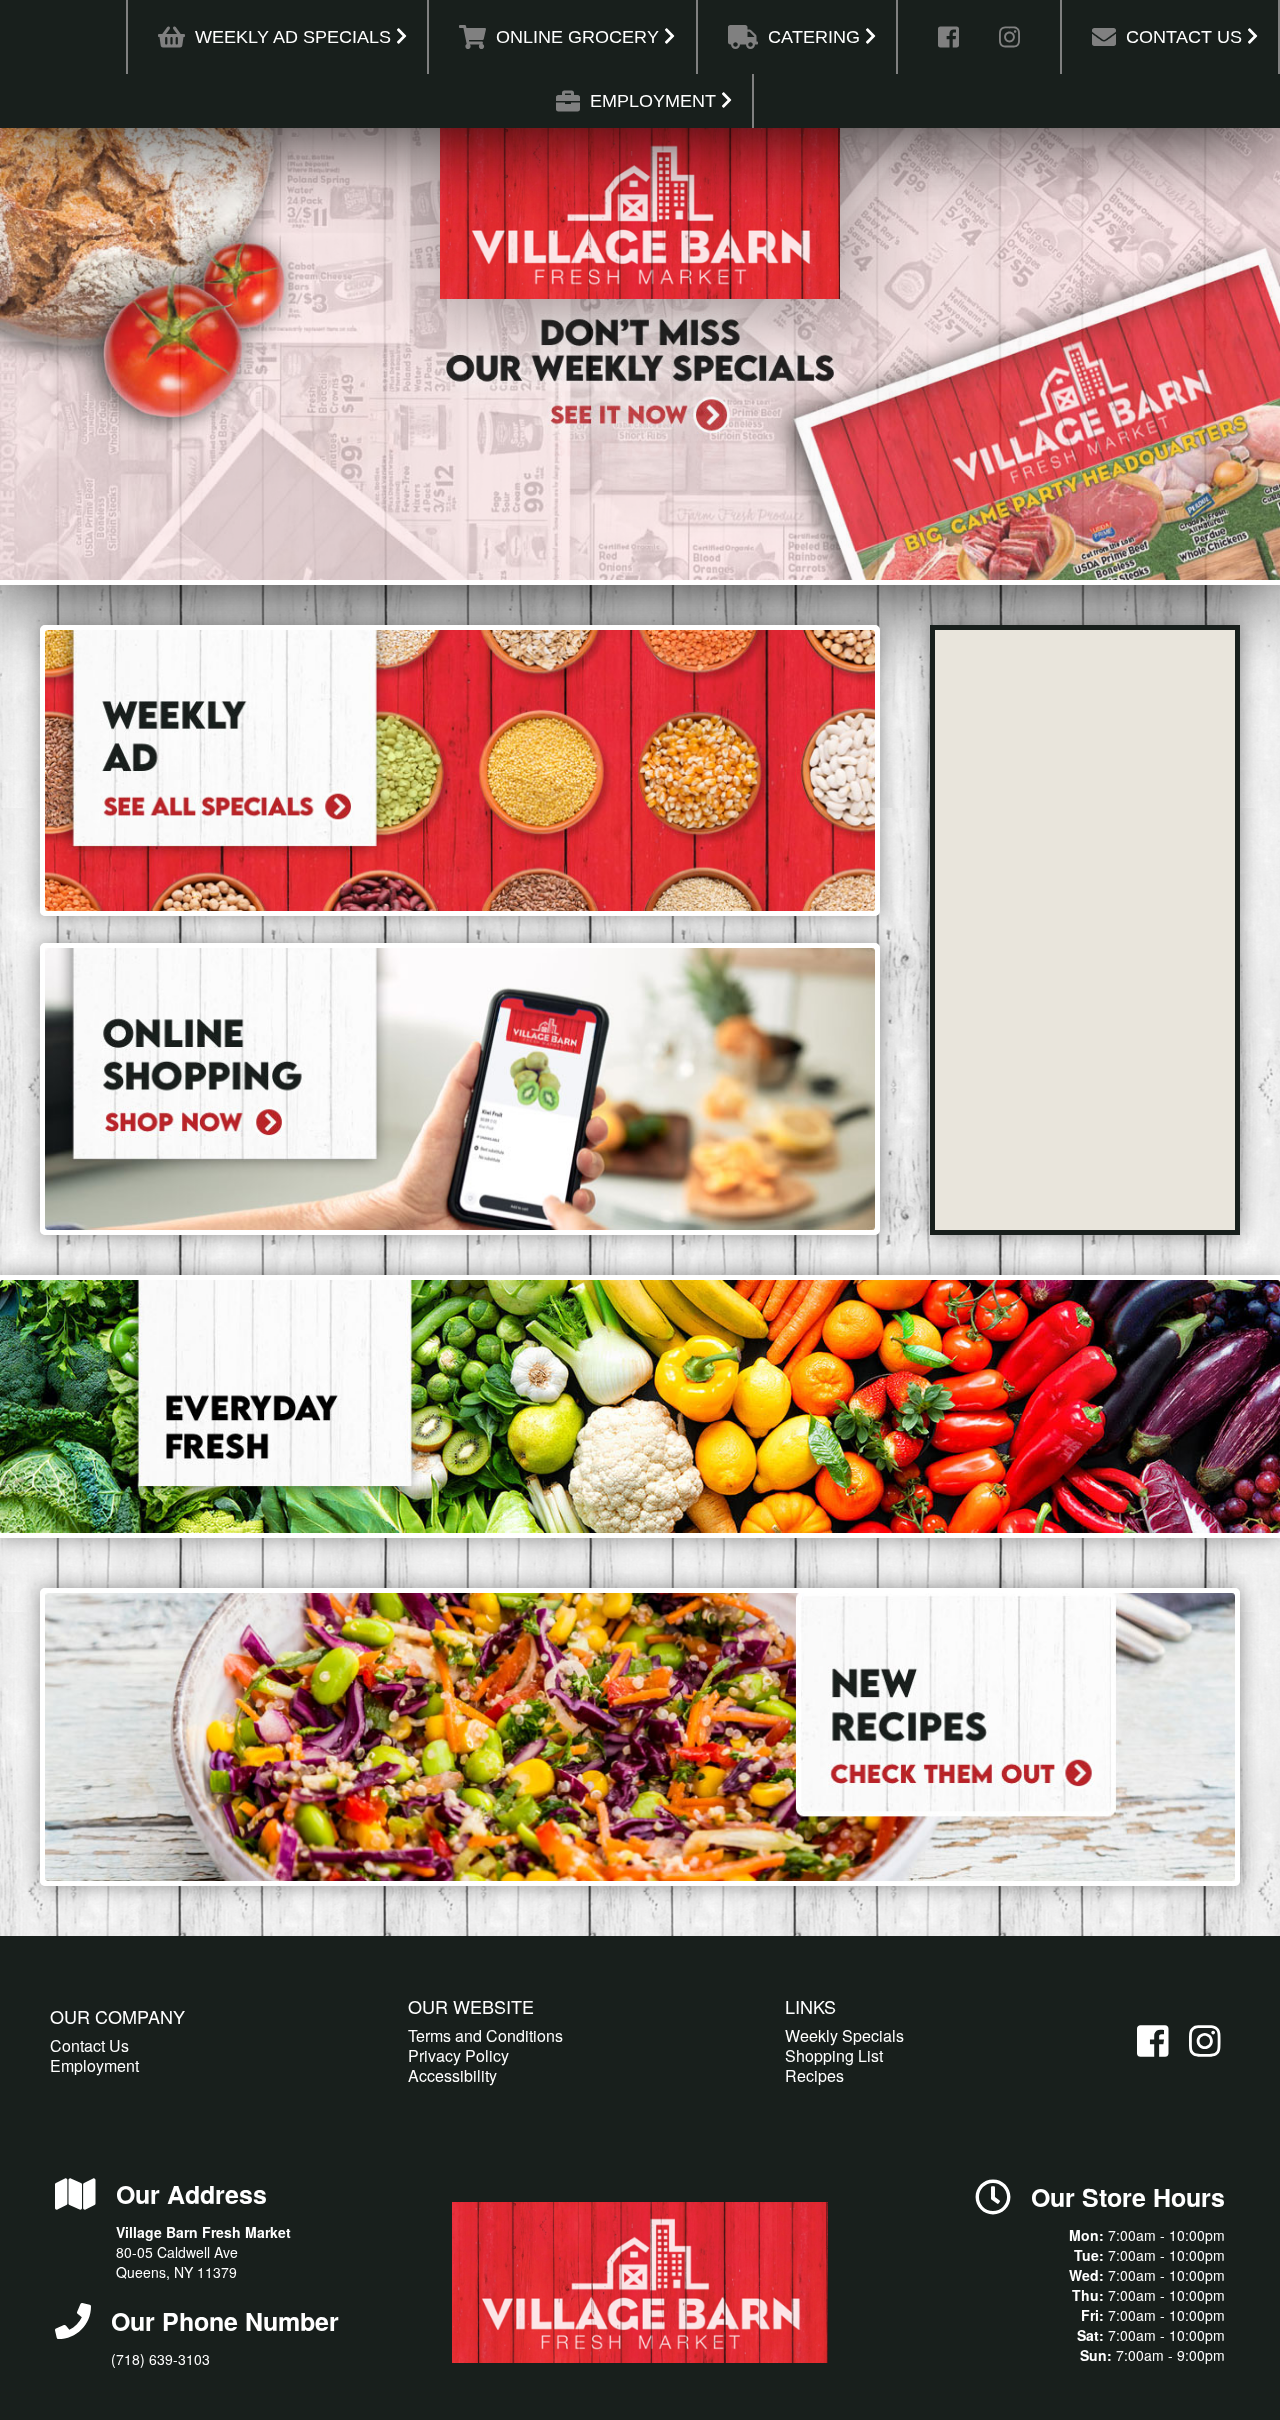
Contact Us (89, 2045)
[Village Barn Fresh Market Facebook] (948, 47)
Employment (94, 2065)
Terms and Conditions (485, 2035)
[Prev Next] (640, 354)
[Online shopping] (460, 1088)
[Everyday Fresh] (640, 1406)
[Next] (1243, 356)
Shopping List (834, 2055)
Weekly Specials (844, 2035)
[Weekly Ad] (460, 770)
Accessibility (452, 2075)
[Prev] (37, 356)
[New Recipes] (640, 1737)
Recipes (814, 2075)
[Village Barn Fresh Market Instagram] (1009, 47)
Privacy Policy (458, 2055)
